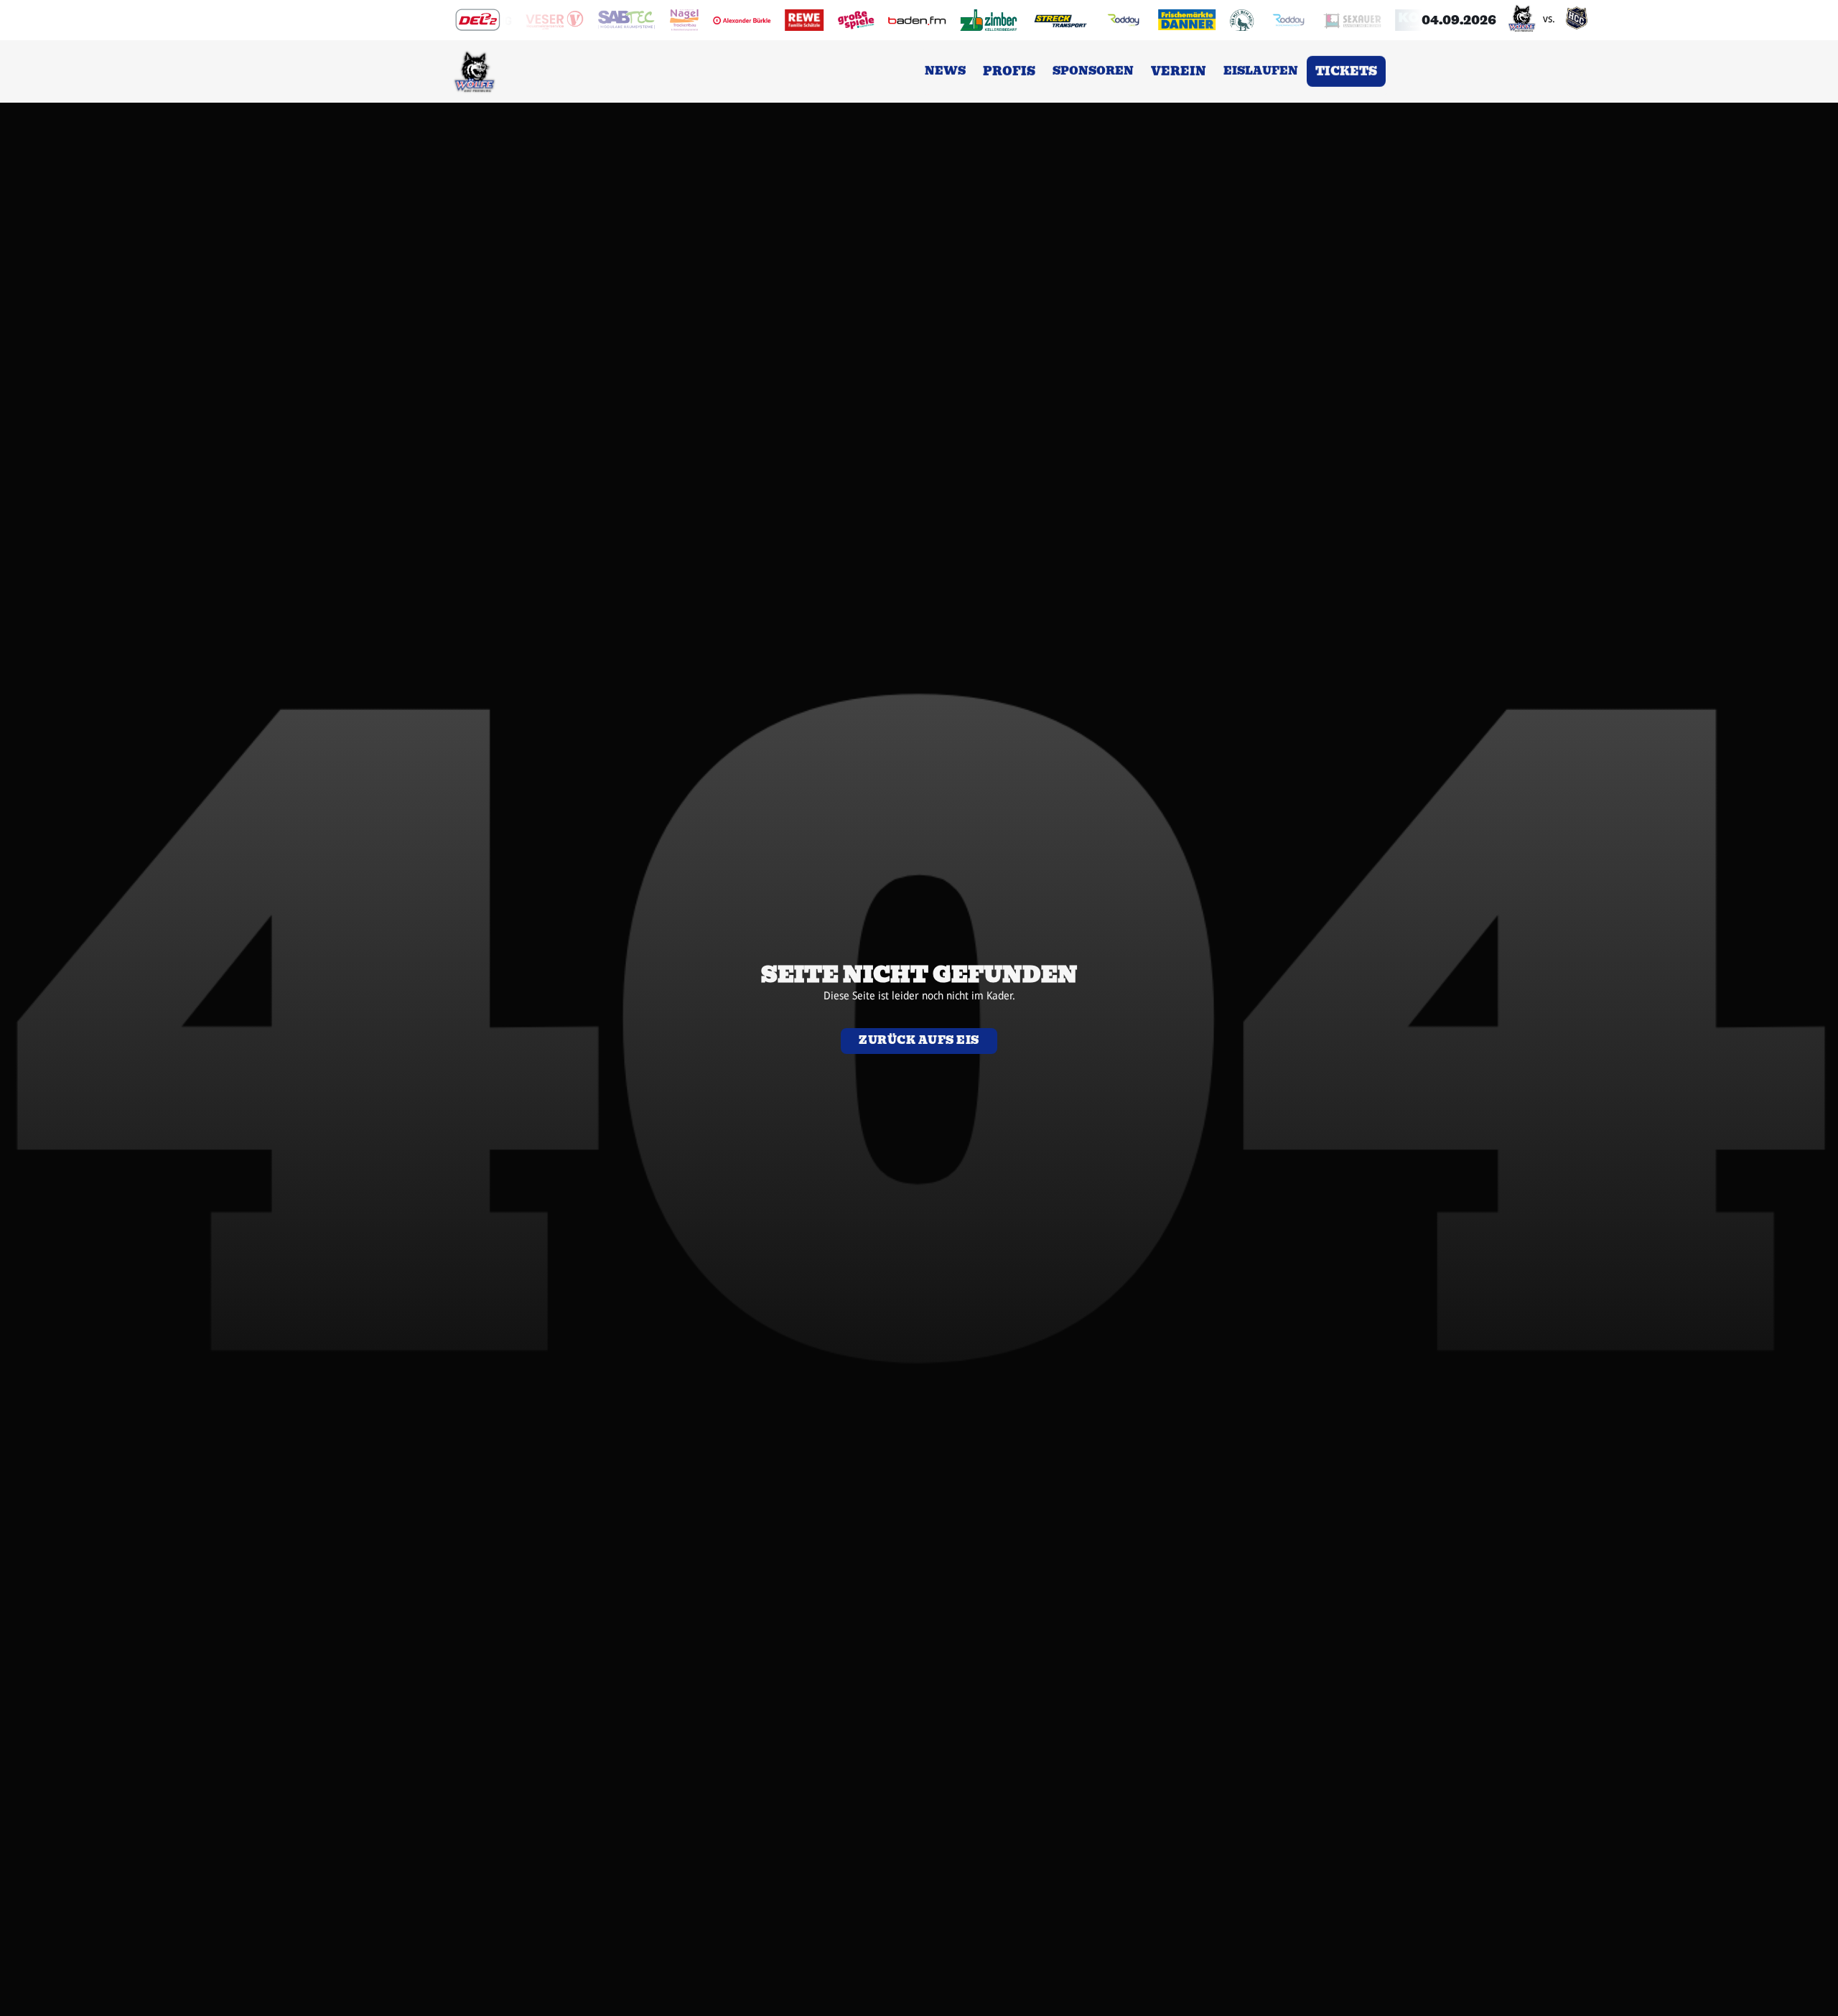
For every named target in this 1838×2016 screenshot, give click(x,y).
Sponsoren (1093, 74)
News (945, 74)
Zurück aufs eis (919, 1040)
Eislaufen (1261, 74)
